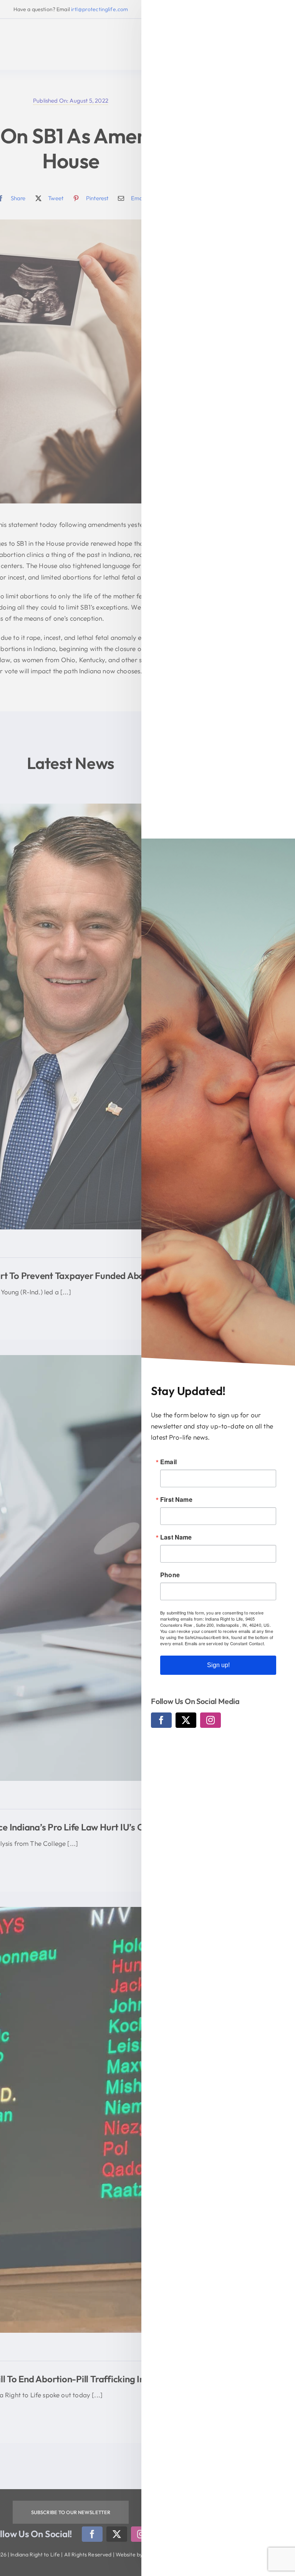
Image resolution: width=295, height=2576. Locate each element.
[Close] (282, 13)
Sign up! (218, 1665)
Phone (170, 1575)
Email (168, 1462)
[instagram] (210, 1720)
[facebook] (161, 1720)
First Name (176, 1500)
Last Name (176, 1537)
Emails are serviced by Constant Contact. (225, 1643)
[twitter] (186, 1720)
